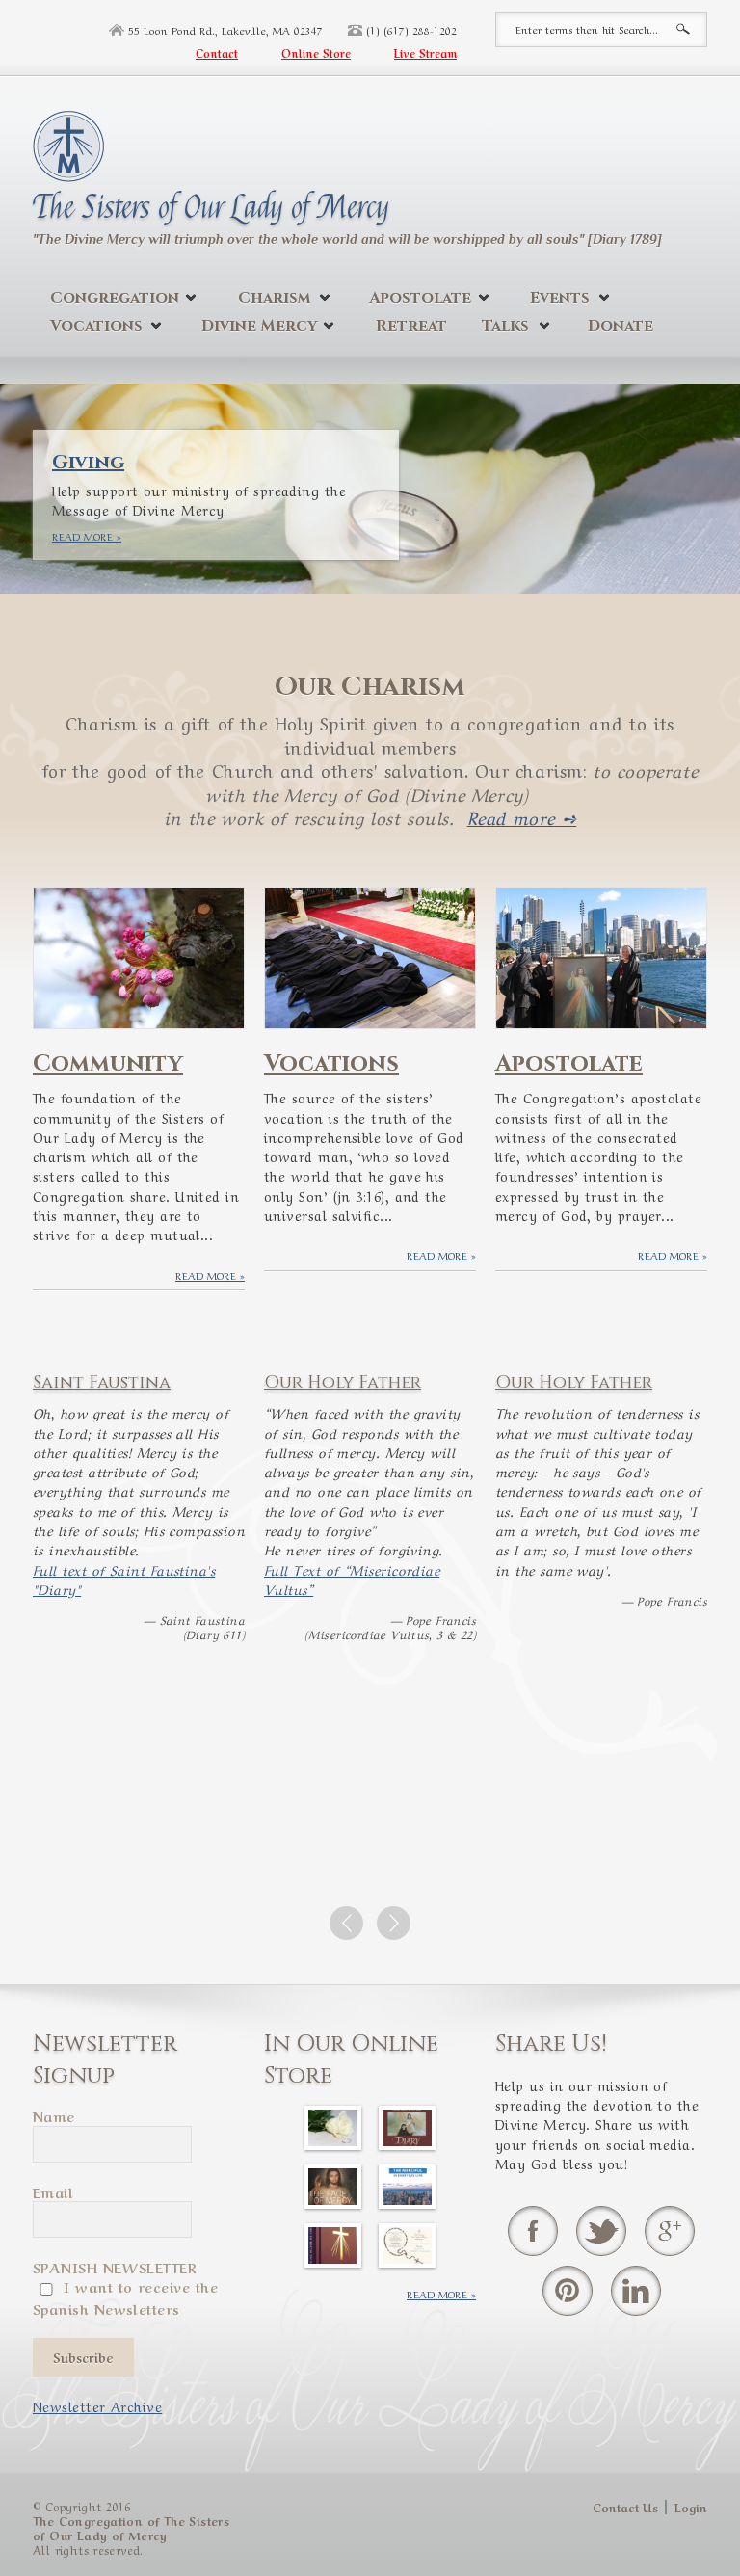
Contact (217, 53)
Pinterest (568, 2291)
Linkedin (636, 2291)
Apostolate (420, 298)
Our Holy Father (343, 1382)
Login (691, 2507)
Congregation (115, 298)
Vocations (96, 326)
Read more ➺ (522, 816)
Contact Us (625, 2507)
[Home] (68, 143)
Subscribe (83, 2357)
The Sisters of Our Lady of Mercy (211, 208)
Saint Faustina (102, 1382)
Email (53, 2191)
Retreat (411, 326)
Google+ (670, 2231)
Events (560, 298)
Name (54, 2115)
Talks (505, 326)
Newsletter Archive (97, 2405)
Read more (82, 536)
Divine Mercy (259, 326)
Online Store (316, 53)
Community (108, 1064)
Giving (88, 462)
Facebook (533, 2231)
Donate (621, 326)
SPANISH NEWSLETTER (115, 2267)
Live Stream (425, 53)
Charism (274, 298)
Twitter (601, 2231)
